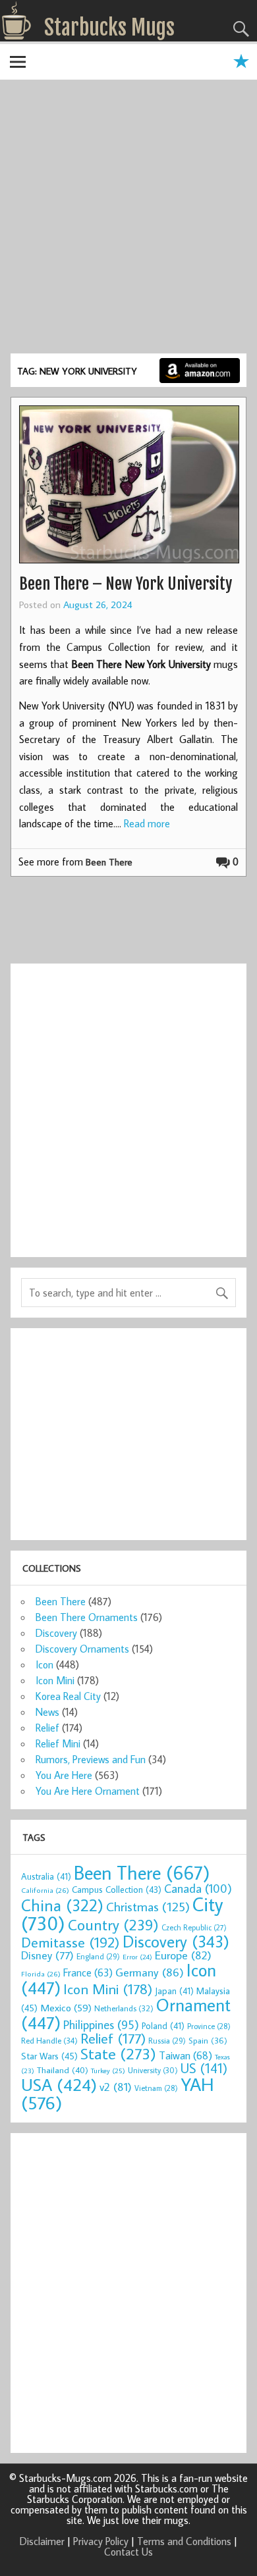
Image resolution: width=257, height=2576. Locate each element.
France (88, 1972)
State (118, 2053)
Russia (167, 2041)
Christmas (148, 1906)
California (45, 1890)
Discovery (56, 1633)
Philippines (101, 2024)
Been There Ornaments (87, 1617)
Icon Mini (55, 1680)
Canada (198, 1888)
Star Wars (49, 2056)
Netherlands (124, 2008)
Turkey (108, 2071)
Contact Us (128, 2552)
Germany (150, 1972)
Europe (183, 1955)
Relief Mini (58, 1743)
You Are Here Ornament (88, 1791)
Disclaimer (42, 2541)
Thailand (63, 2070)
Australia (46, 1876)
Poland (163, 2026)
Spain (208, 2041)
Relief (47, 1728)
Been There (109, 862)
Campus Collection (117, 1890)
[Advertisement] (128, 219)
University (153, 2070)
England (98, 1956)
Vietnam (156, 2088)
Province (209, 2026)
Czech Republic (194, 1927)
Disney (47, 1955)
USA (59, 2084)
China (62, 1905)
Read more (147, 823)
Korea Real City (68, 1696)
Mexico (66, 2007)
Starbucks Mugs (109, 28)
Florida (41, 1973)
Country (113, 1924)
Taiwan (186, 2055)
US (204, 2068)
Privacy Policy (101, 2541)
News (47, 1712)
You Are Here (64, 1775)
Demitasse (71, 1942)
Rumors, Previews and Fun (91, 1759)
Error (137, 1957)
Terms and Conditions (184, 2541)
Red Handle (49, 2040)
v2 (116, 2087)
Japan (174, 1991)
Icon (44, 1664)
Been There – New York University (126, 584)
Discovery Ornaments (82, 1649)
